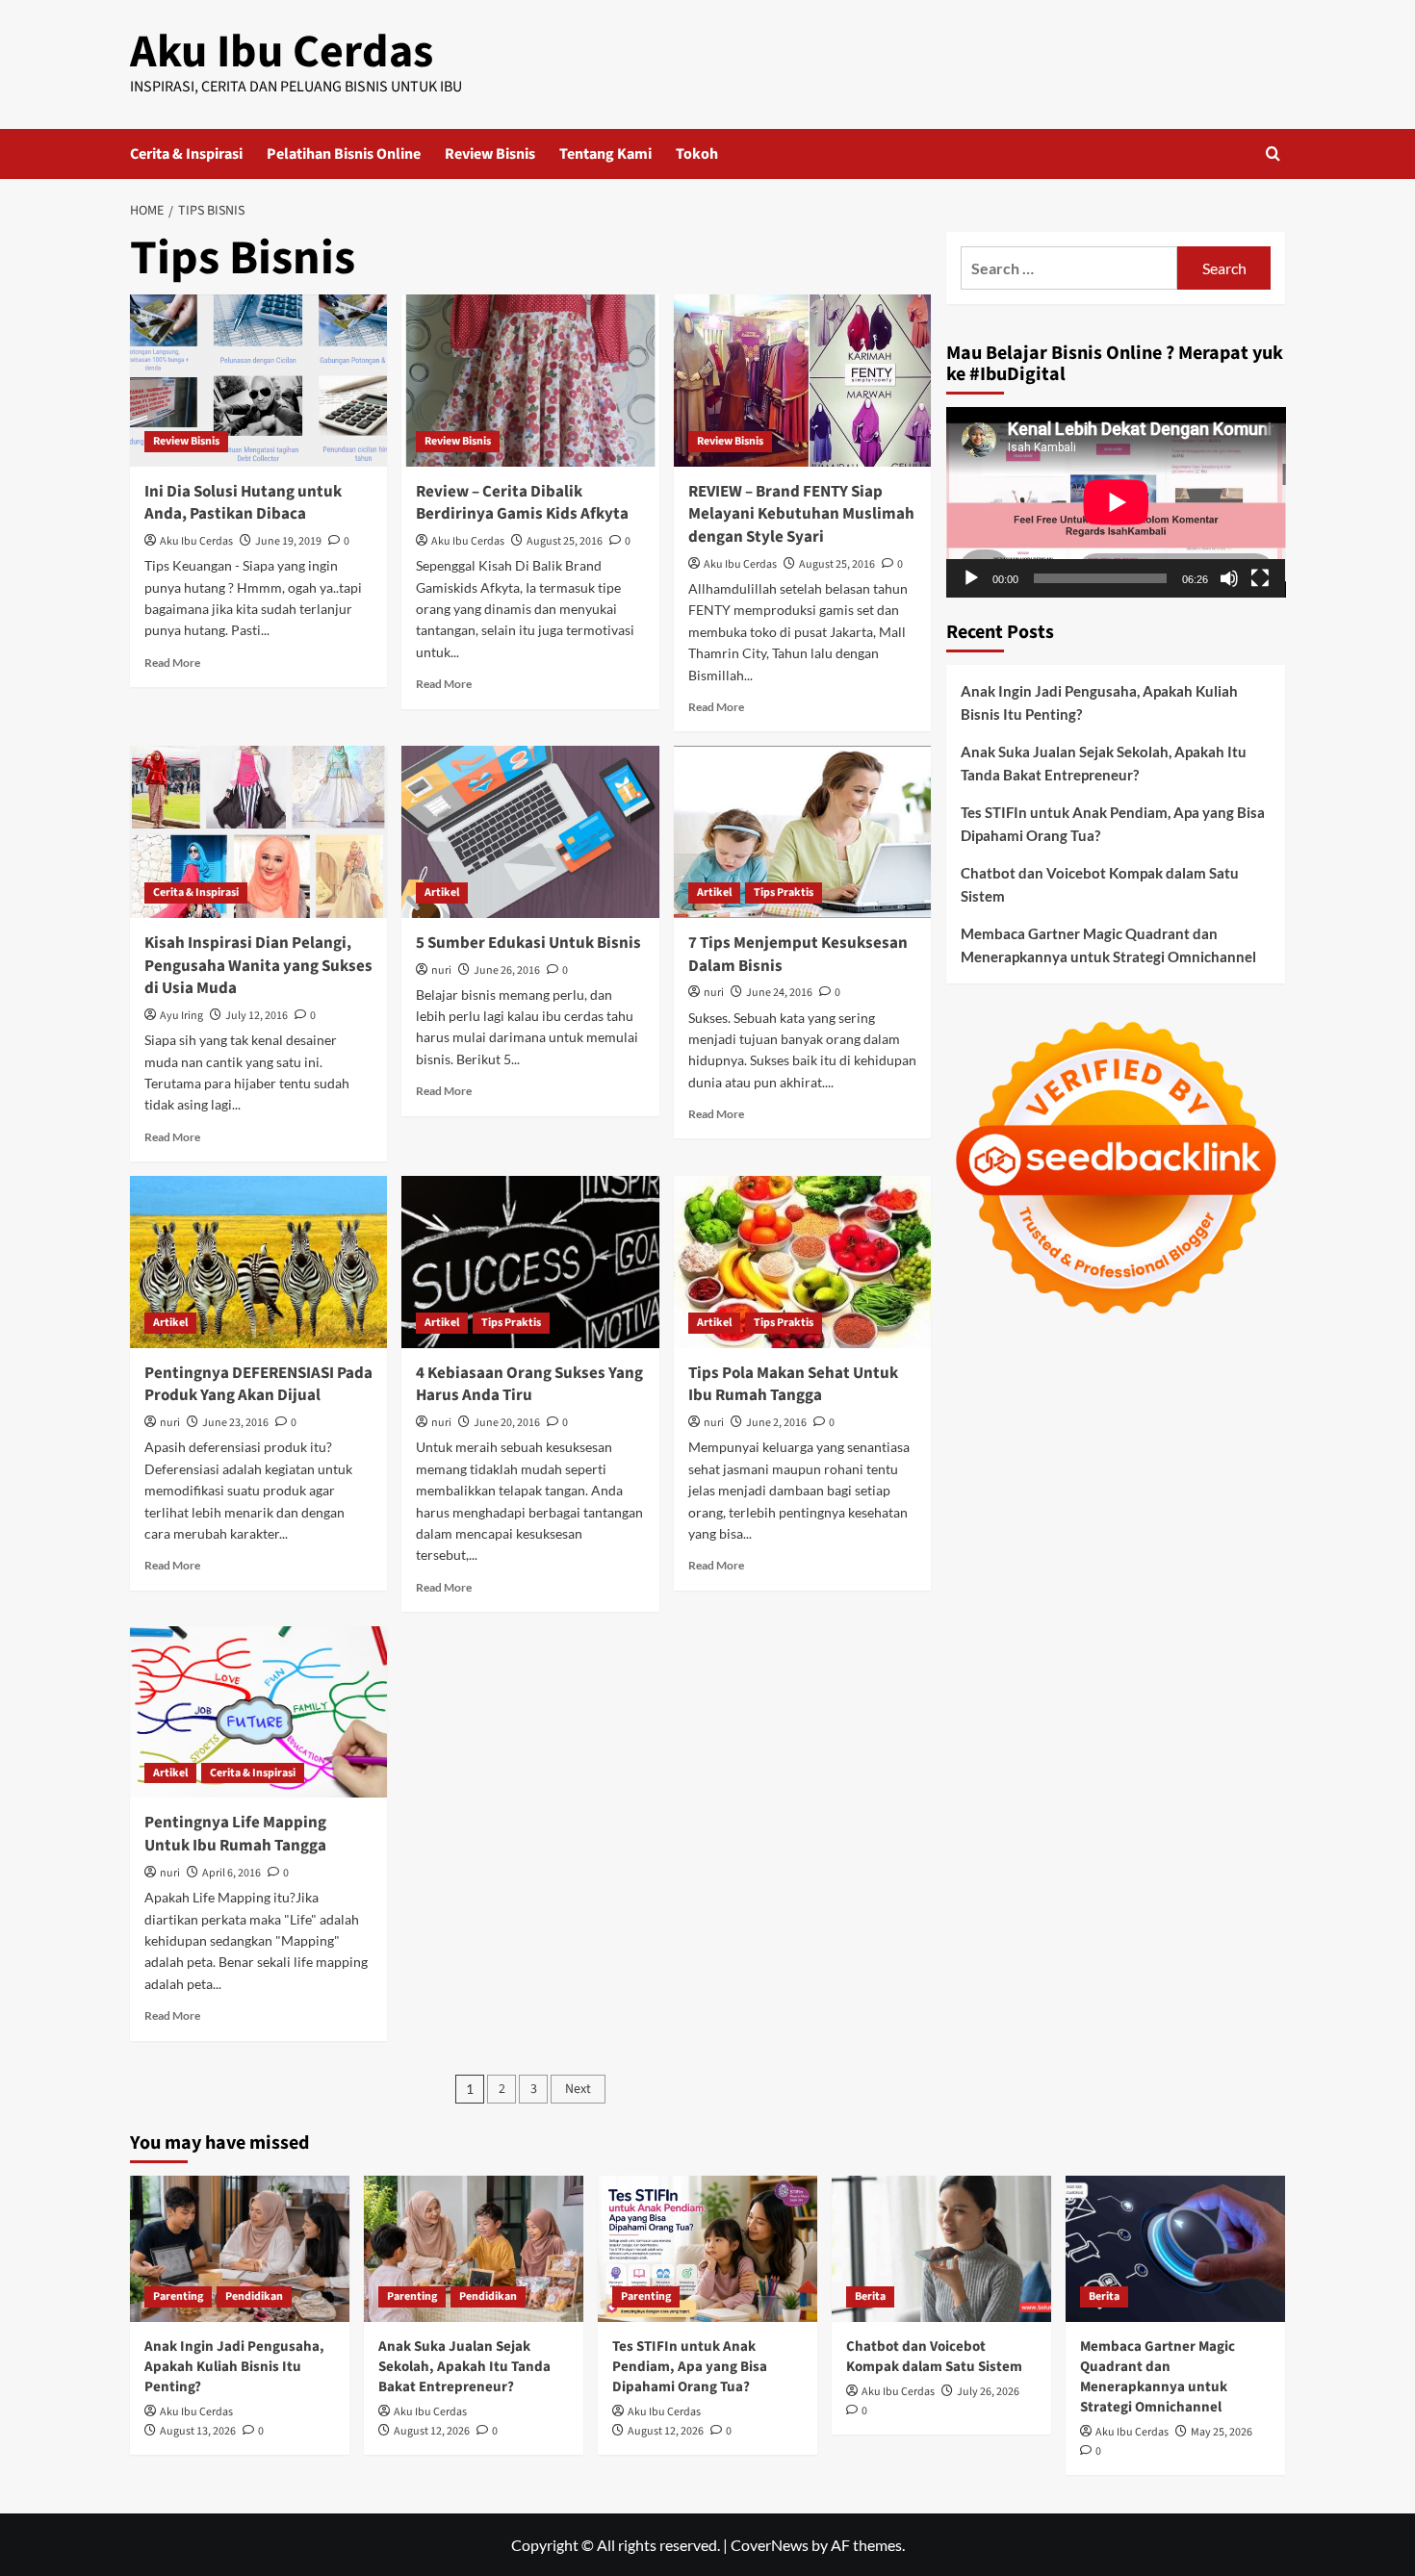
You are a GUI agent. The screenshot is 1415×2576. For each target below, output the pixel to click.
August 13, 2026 (198, 2431)
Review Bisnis (490, 154)
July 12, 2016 (257, 1016)
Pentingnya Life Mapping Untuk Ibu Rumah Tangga (235, 1834)
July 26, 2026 (988, 2392)
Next (578, 2089)
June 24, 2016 (779, 993)
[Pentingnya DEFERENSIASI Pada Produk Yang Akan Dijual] (258, 1262)
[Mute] (1229, 578)
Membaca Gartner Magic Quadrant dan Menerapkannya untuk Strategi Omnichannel (1108, 945)
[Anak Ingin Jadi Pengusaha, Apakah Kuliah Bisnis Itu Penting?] (240, 2249)
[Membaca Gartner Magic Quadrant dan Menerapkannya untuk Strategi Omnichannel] (1175, 2249)
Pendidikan (254, 2296)
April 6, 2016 (232, 1873)
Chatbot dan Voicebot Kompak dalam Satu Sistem (1100, 884)
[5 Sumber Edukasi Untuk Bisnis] (530, 831)
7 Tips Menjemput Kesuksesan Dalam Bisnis (798, 955)
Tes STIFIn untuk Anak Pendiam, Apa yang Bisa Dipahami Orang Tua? (1113, 824)
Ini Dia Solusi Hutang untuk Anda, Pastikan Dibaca (243, 503)
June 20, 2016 (507, 1423)
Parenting (178, 2296)
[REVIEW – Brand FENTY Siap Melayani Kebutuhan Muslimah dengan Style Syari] (802, 380)
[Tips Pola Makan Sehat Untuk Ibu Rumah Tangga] (802, 1262)
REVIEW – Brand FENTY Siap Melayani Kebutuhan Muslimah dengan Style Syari (801, 515)
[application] (1116, 502)
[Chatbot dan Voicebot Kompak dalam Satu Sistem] (941, 2249)
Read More (172, 663)
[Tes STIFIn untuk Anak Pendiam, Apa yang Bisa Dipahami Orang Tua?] (707, 2249)
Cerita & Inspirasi (186, 154)
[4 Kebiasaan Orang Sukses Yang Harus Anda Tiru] (530, 1262)
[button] (1273, 153)
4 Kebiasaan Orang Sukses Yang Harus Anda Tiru (529, 1385)
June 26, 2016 (507, 970)
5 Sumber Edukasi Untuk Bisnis (528, 943)
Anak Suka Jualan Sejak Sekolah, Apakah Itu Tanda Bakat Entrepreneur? (1104, 763)
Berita (870, 2296)
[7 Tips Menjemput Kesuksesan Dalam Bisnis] (802, 831)
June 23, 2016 (235, 1423)
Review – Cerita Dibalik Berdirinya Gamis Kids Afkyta (522, 503)
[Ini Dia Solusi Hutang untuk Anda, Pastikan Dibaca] (258, 380)
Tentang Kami (605, 154)
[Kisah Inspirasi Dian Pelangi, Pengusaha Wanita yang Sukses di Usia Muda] (258, 831)
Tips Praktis (784, 893)
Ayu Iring (181, 1016)
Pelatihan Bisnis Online (344, 154)
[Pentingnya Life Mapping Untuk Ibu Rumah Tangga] (258, 1712)
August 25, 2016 (565, 541)
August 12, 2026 (432, 2431)
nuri (441, 970)
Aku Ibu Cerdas (282, 52)
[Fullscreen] (1260, 578)
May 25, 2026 (1222, 2432)
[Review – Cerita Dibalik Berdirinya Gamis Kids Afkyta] (530, 380)
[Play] (971, 578)
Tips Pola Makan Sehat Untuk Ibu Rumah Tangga (793, 1385)
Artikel (442, 893)
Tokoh (697, 154)
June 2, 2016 (776, 1423)
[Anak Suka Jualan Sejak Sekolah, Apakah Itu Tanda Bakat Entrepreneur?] (474, 2249)
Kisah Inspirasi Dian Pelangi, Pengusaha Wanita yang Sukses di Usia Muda (258, 966)
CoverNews (770, 2545)
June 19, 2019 (288, 541)
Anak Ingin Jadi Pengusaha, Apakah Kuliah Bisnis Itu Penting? (1099, 702)
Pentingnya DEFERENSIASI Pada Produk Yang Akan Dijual (258, 1385)
